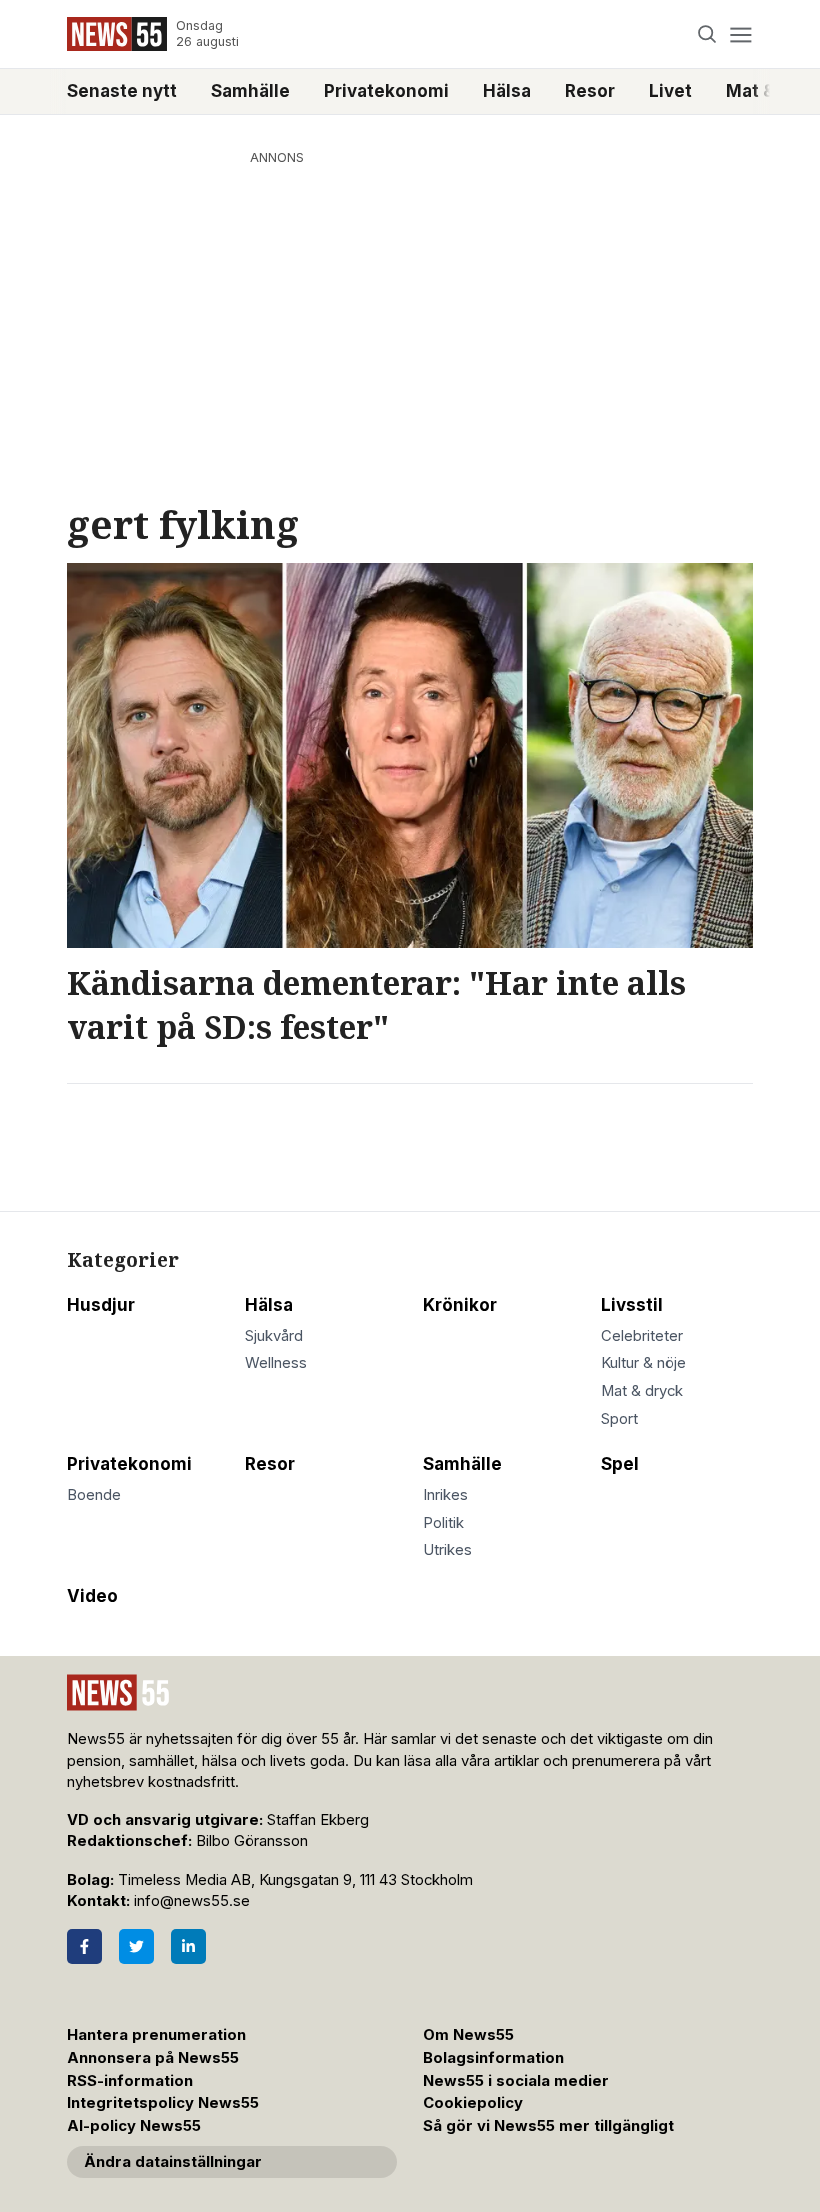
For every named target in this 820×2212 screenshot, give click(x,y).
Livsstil (632, 1305)
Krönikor (460, 1305)
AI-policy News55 (134, 2126)
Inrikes (445, 1495)
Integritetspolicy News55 (163, 2103)
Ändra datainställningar (173, 2162)
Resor (590, 91)
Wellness (276, 1363)
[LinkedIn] (188, 1946)
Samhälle (250, 91)
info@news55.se (192, 1901)
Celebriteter (642, 1336)
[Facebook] (84, 1946)
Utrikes (447, 1550)
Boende (94, 1495)
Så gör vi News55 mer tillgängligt (550, 2126)
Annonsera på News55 (153, 2058)
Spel (620, 1464)
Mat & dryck (642, 1391)
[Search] (707, 34)
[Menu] (740, 34)
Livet (670, 91)
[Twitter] (136, 1946)
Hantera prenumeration (156, 2035)
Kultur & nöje (643, 1363)
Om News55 (468, 2035)
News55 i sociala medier (516, 2081)
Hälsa (507, 91)
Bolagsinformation (493, 2058)
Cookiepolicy (473, 2103)
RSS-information (130, 2081)
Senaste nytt (122, 91)
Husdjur (101, 1305)
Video (92, 1596)
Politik (443, 1523)
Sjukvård (274, 1336)
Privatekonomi (386, 91)
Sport (619, 1419)
